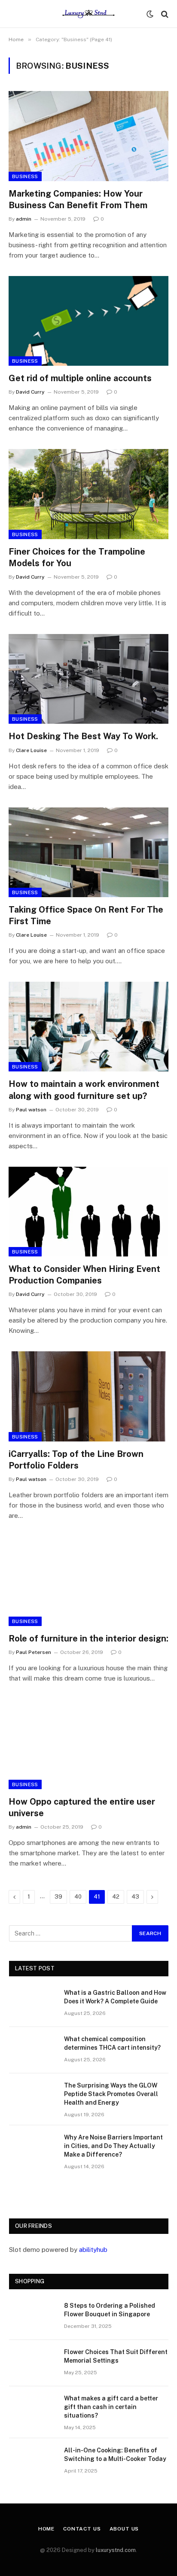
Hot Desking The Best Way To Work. (83, 736)
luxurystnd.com (116, 2550)
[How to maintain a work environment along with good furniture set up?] (88, 1027)
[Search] (164, 14)
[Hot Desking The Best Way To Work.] (88, 679)
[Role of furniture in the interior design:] (88, 1581)
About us (124, 2529)
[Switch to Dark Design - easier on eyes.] (150, 14)
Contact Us (82, 2529)
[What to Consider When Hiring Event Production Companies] (88, 1212)
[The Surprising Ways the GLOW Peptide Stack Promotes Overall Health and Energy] (33, 2097)
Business (25, 176)
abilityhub (93, 2250)
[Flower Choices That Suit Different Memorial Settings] (33, 2363)
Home (46, 2529)
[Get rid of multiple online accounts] (88, 321)
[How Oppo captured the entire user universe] (88, 1744)
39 (58, 1897)
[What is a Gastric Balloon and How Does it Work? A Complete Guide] (33, 2004)
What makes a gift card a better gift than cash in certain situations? (111, 2407)
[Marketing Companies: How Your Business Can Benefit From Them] (88, 136)
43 (135, 1897)
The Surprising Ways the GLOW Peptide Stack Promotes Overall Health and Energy (111, 2094)
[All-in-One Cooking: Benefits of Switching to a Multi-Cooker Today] (33, 2461)
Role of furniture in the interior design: (88, 1638)
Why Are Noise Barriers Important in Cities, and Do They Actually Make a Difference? (113, 2146)
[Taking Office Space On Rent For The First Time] (88, 852)
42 (116, 1897)
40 (78, 1897)
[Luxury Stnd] (88, 14)
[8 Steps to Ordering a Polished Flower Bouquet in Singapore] (33, 2317)
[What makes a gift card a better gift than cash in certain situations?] (33, 2409)
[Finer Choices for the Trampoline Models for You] (88, 494)
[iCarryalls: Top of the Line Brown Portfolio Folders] (88, 1396)
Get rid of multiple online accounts (80, 378)
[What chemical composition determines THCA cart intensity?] (33, 2050)
